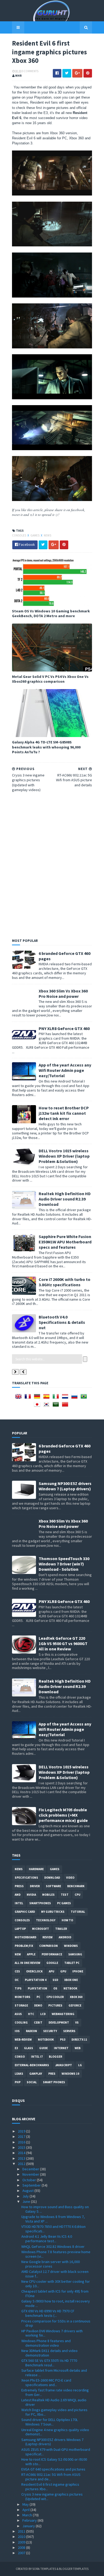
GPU (63, 1971)
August (28, 2191)
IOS (17, 2031)
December (31, 2169)
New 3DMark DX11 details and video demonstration (49, 2353)
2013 (22, 2158)
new (18, 1954)
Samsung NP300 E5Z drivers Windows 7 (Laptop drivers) (65, 1486)
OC (17, 1980)
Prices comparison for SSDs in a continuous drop (56, 2323)
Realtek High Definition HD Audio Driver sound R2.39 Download (65, 1199)
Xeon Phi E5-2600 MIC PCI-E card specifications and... (46, 2382)
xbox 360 (76, 1997)
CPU (77, 1895)
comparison (49, 1946)
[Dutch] (66, 1398)
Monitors (23, 1997)
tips (18, 1988)
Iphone (78, 1971)
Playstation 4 (36, 1980)
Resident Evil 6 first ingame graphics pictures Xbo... (50, 2487)
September (32, 2185)
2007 (22, 2553)
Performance (52, 1954)
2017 (22, 2137)
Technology (46, 1920)
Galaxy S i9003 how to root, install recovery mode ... (56, 2303)
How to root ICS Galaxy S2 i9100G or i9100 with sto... (54, 2462)
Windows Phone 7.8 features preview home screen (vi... (56, 2254)
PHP (18, 2082)
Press (19, 1886)
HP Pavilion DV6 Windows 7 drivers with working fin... (52, 2333)
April (26, 2510)
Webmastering (63, 2014)
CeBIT (38, 2022)
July (26, 2196)
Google (52, 1963)
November (31, 2174)
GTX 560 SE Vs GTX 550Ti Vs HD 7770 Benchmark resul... (49, 2363)
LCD (43, 2014)
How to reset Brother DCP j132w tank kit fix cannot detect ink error (64, 1113)
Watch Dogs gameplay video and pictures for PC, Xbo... (54, 2412)
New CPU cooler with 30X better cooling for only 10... (56, 2284)
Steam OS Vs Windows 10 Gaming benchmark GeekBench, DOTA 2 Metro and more (51, 613)
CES (17, 1971)
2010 (22, 2537)
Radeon (31, 2031)
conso (20, 2057)
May (26, 2504)
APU (51, 1971)
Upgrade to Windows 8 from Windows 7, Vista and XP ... (53, 2219)
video (70, 1878)
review (47, 1937)
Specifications (26, 1878)
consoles (19, 535)
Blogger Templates (74, 2569)
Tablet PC (72, 1963)
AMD (18, 1895)
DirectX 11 (79, 2040)
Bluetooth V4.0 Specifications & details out (62, 1322)
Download (52, 1878)
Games (35, 535)
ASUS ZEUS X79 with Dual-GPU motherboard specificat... (56, 2452)
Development (59, 2022)
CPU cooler (55, 1997)
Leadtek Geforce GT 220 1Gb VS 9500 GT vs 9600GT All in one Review (63, 1643)
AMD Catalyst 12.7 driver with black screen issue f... (55, 2274)
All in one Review (27, 1963)
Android (65, 1937)
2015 (22, 2147)
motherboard (25, 1937)
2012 (22, 2164)
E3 (16, 2048)
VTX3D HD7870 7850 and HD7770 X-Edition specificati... (53, 2229)
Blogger (55, 2057)
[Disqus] (52, 864)
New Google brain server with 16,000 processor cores (51, 2264)
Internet (61, 2048)
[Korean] (47, 1406)
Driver (35, 1886)
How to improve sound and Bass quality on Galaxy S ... (55, 2209)
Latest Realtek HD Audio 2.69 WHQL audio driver (54, 2402)
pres (52, 2074)
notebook (46, 2040)
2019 (22, 2131)
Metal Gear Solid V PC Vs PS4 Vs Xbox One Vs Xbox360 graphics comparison (50, 679)
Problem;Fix (24, 1946)
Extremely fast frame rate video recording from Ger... (55, 2392)
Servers (69, 2031)
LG (80, 2065)
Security (50, 2031)
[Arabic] (57, 1406)
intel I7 (37, 2057)
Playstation (37, 1988)
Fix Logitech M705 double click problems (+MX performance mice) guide (63, 1815)
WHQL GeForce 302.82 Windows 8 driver (53, 2247)
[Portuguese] (85, 1398)
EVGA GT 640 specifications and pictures (53, 2469)
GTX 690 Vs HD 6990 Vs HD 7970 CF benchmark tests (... (48, 2313)
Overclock (34, 1971)
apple (31, 1954)
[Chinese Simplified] (66, 1406)
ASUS (18, 2014)
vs (77, 2022)
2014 (22, 2153)
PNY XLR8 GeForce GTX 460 (64, 1028)
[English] (19, 1398)
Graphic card (25, 1912)
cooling (21, 2022)
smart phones (54, 2082)
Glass (29, 2048)
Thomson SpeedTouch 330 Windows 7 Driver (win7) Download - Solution (64, 1564)
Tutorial (78, 1912)
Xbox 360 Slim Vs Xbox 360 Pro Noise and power (63, 994)
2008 (22, 2547)
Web (78, 2048)
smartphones (40, 1903)
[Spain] (47, 1398)
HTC (31, 2014)
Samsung (75, 1954)
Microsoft (41, 1929)
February (30, 2520)
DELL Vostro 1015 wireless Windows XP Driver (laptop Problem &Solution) (64, 1156)
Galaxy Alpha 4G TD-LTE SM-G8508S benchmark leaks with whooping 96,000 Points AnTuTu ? (46, 747)
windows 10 (70, 2074)
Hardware (36, 1869)
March (28, 2515)
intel (19, 1903)
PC (38, 1997)
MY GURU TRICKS (53, 1912)
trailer (61, 1929)
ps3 (63, 2040)
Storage (21, 2005)
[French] (29, 1398)
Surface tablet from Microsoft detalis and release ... (54, 2373)
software (53, 1886)
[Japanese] (38, 1406)
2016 (22, 2142)
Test (65, 1895)
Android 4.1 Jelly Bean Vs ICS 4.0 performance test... (47, 2239)
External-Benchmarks (32, 2065)
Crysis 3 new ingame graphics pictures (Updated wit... (52, 2496)
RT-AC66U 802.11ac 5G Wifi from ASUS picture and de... (51, 2477)
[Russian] (75, 1398)
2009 (22, 2542)
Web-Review (23, 2040)
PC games (64, 1903)
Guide (43, 2048)
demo (38, 2005)
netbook (70, 1988)
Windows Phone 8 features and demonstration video (46, 2343)
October (30, 2180)
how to (67, 1920)
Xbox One (71, 1980)
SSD (55, 1980)
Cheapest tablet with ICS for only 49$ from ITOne (55, 2294)
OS (55, 1988)
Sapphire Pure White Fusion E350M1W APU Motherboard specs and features (65, 1242)
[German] (38, 1398)
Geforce (75, 2005)
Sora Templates (44, 2569)
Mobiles (48, 1895)
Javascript (64, 2065)
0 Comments (30, 71)
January (29, 2526)
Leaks (19, 2074)
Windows (71, 1946)
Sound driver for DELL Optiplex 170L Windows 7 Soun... (50, 2422)
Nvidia (31, 1895)
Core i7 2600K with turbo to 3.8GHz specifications (65, 1282)
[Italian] (57, 1398)
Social (32, 2082)
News (47, 535)
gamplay (36, 2074)
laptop (20, 1929)
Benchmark (76, 1886)
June (27, 2201)
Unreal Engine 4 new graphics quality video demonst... (55, 2432)
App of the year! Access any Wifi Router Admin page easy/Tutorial (65, 1070)
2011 (22, 2531)
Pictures (55, 2005)
